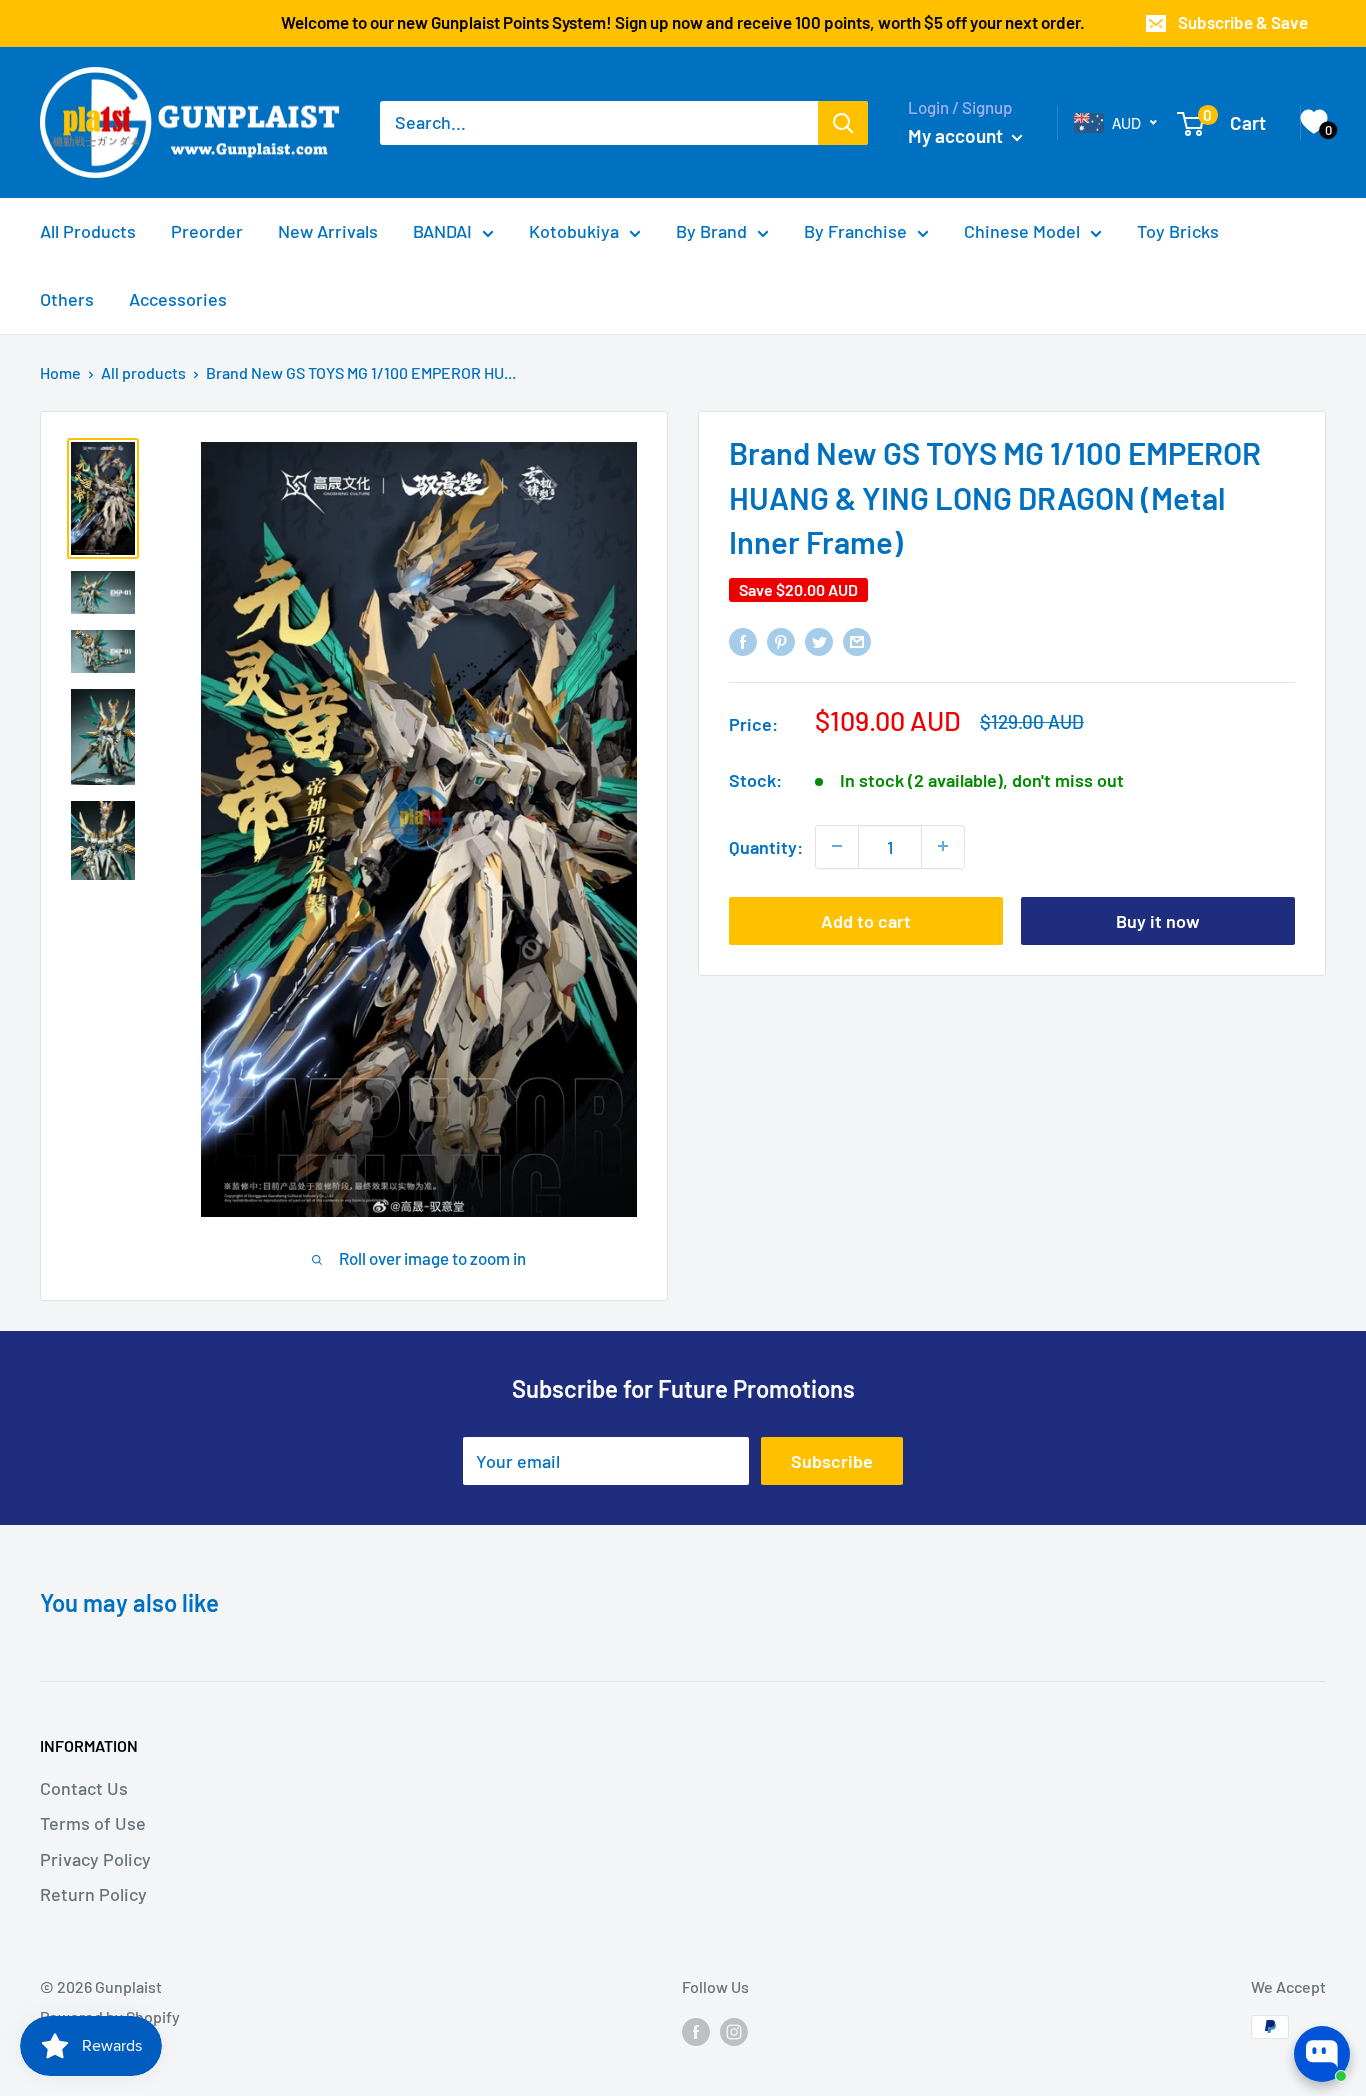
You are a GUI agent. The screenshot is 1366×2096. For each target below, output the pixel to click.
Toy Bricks (1178, 231)
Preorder (207, 231)
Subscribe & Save (1243, 22)
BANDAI (442, 231)
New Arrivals (328, 231)
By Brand (711, 231)
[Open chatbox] (1322, 2054)
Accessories (178, 299)
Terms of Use (93, 1823)
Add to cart (866, 920)
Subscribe (832, 1461)
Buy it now (1158, 920)
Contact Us (84, 1788)
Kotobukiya (574, 231)
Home (60, 372)
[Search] (843, 123)
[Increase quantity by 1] (943, 846)
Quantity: (766, 846)
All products (143, 372)
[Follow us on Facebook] (696, 2030)
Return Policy (93, 1894)
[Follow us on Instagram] (734, 2030)
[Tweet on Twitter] (819, 640)
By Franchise (855, 231)
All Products (88, 231)
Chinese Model (1022, 231)
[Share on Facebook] (743, 640)
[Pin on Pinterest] (781, 640)
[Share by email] (857, 640)
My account (957, 135)
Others (67, 299)
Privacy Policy (95, 1859)
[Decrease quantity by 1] (837, 846)
